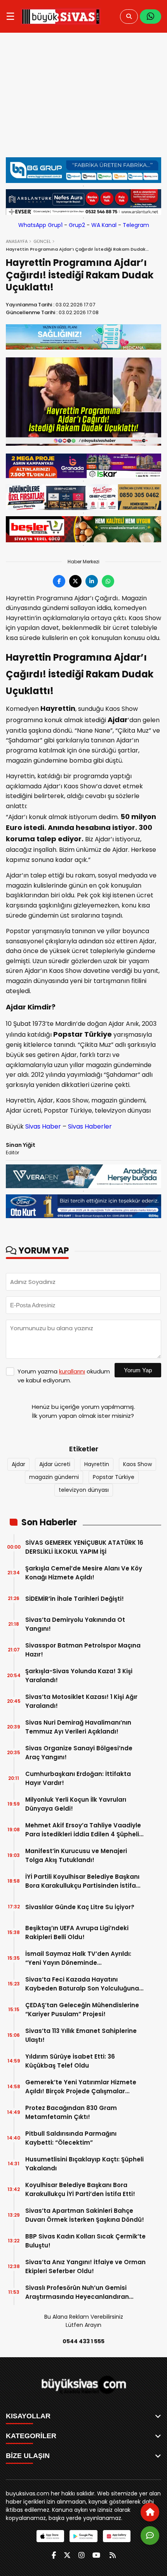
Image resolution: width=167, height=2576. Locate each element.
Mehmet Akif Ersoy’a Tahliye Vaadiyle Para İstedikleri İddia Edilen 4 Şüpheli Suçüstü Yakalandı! (83, 1830)
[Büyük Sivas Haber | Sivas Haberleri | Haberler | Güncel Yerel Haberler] (61, 16)
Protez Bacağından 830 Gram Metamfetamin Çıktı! (71, 2112)
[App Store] (50, 2536)
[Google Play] (83, 2536)
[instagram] (82, 2555)
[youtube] (96, 2555)
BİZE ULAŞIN (28, 2456)
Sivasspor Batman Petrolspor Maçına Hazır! (83, 1650)
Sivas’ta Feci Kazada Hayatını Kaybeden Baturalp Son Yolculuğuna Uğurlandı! (82, 1984)
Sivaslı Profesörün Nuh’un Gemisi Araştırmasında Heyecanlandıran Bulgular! (77, 2292)
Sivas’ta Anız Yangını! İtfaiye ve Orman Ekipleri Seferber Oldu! (85, 2267)
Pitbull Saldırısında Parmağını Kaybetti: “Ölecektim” (71, 2138)
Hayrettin (97, 1464)
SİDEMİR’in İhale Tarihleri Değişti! (75, 1599)
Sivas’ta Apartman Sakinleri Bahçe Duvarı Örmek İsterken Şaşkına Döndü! (85, 2215)
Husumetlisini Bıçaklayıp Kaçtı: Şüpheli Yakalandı (84, 2164)
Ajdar (18, 1464)
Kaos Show (137, 1464)
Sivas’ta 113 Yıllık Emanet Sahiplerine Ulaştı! (81, 2035)
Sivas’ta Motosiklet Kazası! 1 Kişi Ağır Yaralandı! (81, 1701)
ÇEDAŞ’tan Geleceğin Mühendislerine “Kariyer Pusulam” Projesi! (82, 2010)
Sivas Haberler (90, 1126)
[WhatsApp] (150, 17)
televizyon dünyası (84, 1490)
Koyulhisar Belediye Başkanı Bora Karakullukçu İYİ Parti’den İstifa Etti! (80, 2189)
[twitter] (67, 2555)
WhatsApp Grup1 (40, 225)
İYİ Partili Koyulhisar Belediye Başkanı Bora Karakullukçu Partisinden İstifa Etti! (82, 1881)
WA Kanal (104, 225)
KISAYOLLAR (28, 2416)
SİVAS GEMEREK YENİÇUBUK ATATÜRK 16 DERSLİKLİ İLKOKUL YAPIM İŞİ (84, 1547)
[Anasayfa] (150, 2512)
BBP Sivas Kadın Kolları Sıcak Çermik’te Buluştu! (85, 2241)
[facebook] (54, 2555)
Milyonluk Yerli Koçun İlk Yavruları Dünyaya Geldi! (76, 1804)
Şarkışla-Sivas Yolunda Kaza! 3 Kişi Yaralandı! (79, 1676)
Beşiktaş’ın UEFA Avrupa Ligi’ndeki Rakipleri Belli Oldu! (77, 1932)
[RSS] (113, 2555)
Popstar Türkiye (114, 1477)
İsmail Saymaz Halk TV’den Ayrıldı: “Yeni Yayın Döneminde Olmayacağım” (78, 1958)
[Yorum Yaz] (150, 2536)
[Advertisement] (83, 99)
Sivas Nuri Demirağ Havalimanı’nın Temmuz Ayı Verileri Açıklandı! (78, 1727)
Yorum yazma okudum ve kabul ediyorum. (64, 1376)
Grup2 (77, 225)
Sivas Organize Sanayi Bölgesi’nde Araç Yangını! (79, 1753)
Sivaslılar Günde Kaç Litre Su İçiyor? (80, 1907)
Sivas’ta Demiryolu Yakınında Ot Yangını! (75, 1624)
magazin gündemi (54, 1477)
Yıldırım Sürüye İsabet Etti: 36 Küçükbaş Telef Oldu (70, 2061)
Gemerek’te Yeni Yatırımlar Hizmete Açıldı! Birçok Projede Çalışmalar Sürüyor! (81, 2087)
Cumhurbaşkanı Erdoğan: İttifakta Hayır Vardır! (78, 1778)
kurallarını (72, 1371)
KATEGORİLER (31, 2436)
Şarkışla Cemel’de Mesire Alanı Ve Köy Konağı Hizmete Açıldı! (84, 1573)
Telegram (136, 225)
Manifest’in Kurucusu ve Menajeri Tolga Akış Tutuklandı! (76, 1855)
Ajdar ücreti (55, 1464)
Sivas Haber (43, 1126)
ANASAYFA (17, 241)
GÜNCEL (42, 241)
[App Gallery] (117, 2536)
